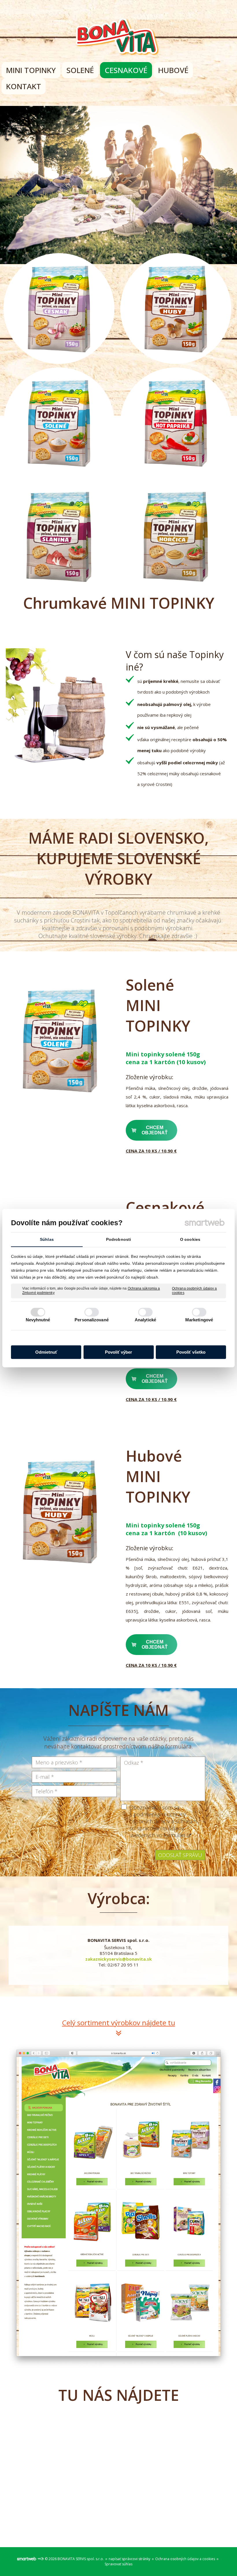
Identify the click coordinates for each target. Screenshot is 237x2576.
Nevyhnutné (38, 1320)
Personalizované (92, 1320)
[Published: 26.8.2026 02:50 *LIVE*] (40, 2559)
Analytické (145, 1320)
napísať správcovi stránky (129, 2559)
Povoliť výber (118, 1352)
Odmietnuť (46, 1352)
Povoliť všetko (191, 1352)
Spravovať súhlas (118, 2564)
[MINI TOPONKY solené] (60, 1040)
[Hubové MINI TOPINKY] (60, 1511)
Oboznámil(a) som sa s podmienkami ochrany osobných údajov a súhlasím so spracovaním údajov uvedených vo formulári (163, 1821)
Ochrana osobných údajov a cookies (195, 1291)
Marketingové (199, 1320)
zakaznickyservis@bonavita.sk (118, 1959)
